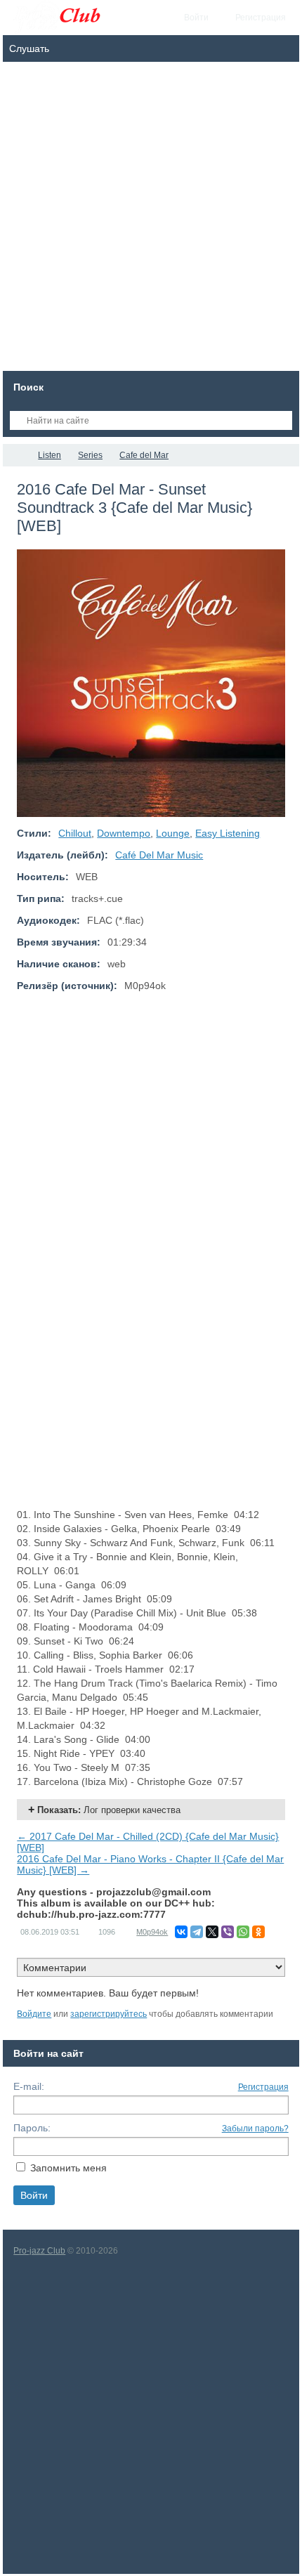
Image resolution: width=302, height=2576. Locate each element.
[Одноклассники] (258, 1932)
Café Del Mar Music (159, 855)
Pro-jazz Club (39, 2251)
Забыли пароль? (255, 2129)
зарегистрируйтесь (109, 2014)
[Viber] (228, 1932)
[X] (212, 1932)
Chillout (75, 833)
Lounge (173, 833)
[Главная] (15, 455)
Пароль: (32, 2128)
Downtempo (124, 833)
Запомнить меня (68, 2168)
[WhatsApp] (243, 1932)
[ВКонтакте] (181, 1932)
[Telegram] (197, 1932)
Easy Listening (228, 833)
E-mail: (29, 2086)
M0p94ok (152, 1932)
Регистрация (263, 2087)
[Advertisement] (151, 220)
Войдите (34, 2014)
